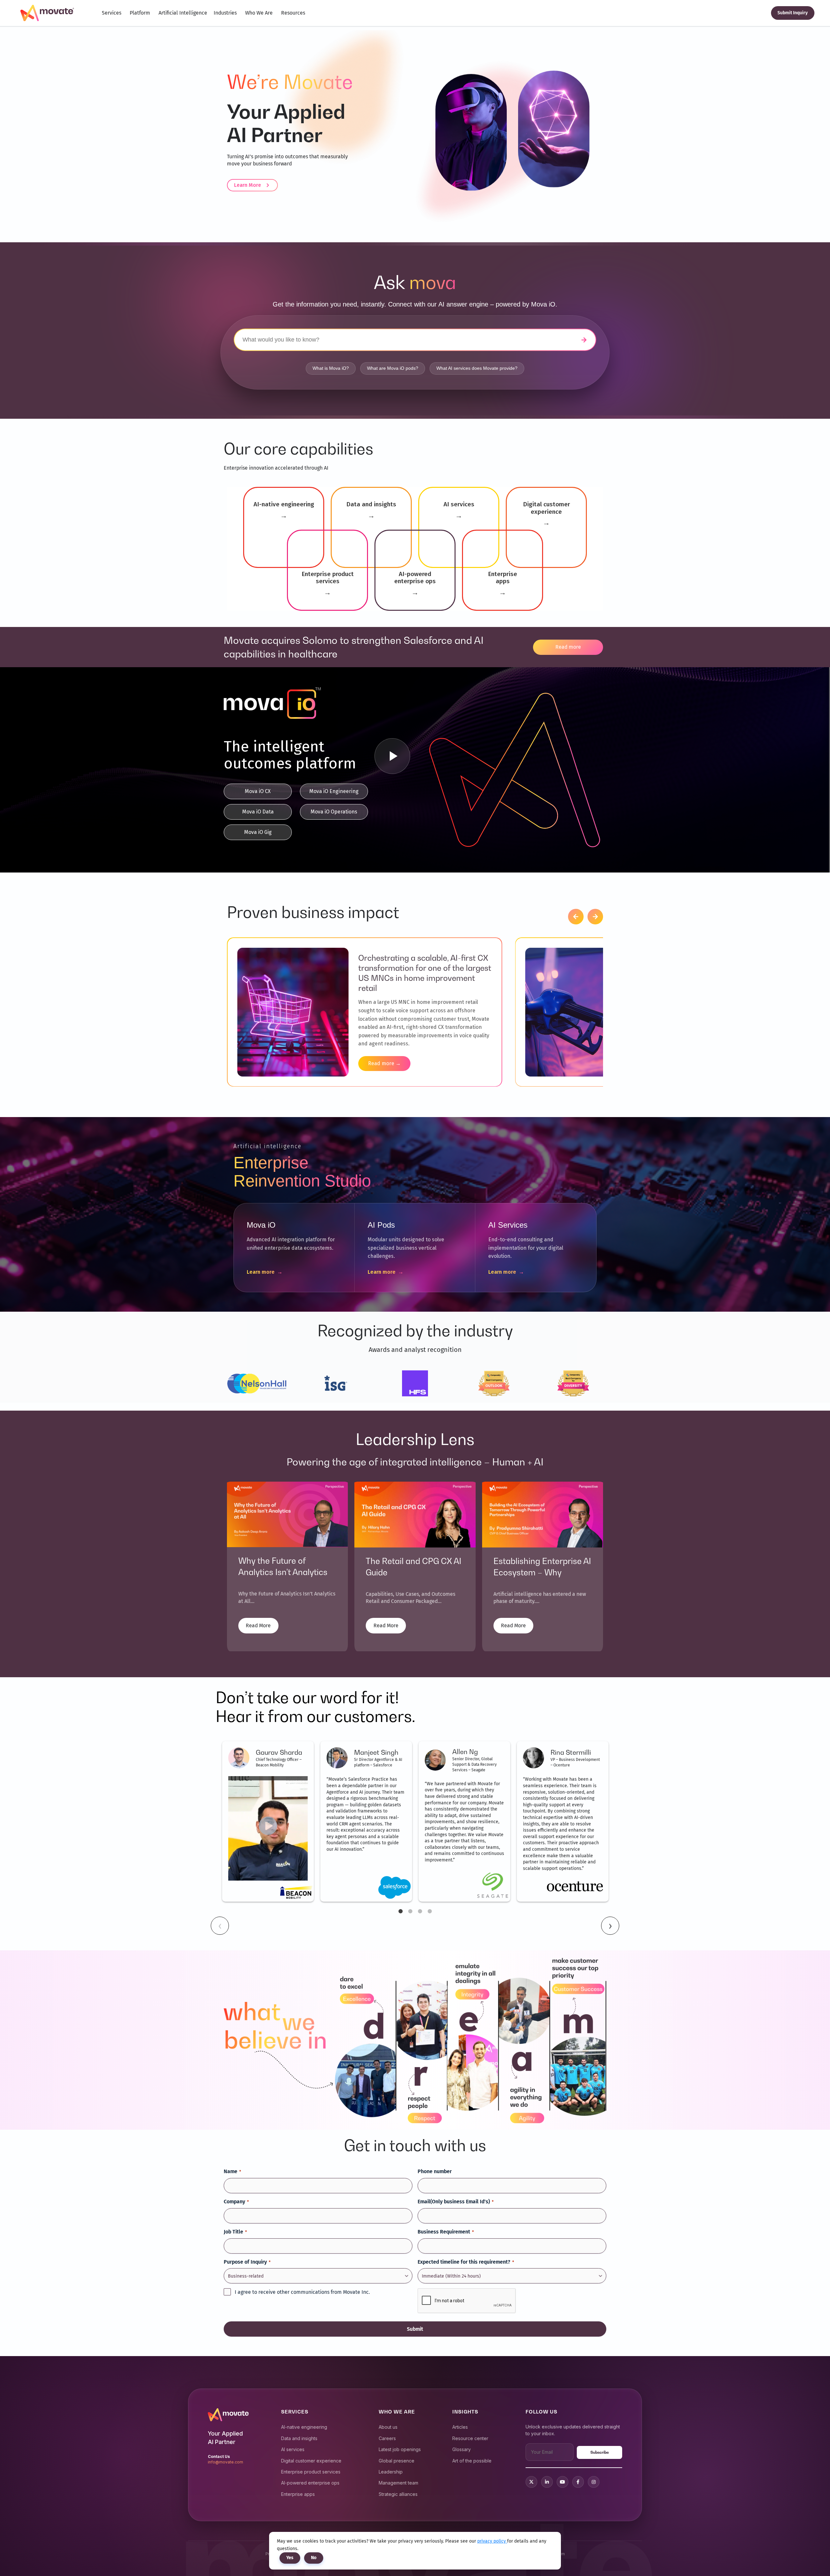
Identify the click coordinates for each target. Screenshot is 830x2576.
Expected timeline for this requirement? (466, 2262)
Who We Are (259, 13)
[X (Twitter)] (531, 2482)
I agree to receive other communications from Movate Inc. (302, 2292)
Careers (387, 2438)
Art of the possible (472, 2461)
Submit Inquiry (793, 13)
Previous (220, 1926)
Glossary (462, 2449)
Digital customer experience (311, 2461)
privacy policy (492, 2541)
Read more (568, 647)
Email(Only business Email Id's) (456, 2202)
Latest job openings (400, 2449)
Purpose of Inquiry (247, 2262)
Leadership (391, 2472)
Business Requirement (446, 2232)
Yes (290, 2558)
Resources (293, 13)
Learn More (248, 185)
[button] (576, 917)
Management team (398, 2483)
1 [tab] (400, 1911)
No (314, 2558)
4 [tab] (430, 1911)
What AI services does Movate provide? (477, 368)
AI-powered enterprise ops (310, 2483)
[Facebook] (578, 2482)
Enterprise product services (311, 2472)
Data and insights (299, 2438)
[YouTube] (563, 2482)
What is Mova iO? (331, 368)
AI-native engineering (304, 2427)
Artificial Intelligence (183, 13)
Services (112, 13)
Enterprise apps (298, 2494)
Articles (460, 2427)
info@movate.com (225, 2462)
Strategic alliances (398, 2494)
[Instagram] (594, 2482)
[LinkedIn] (547, 2482)
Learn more (265, 1272)
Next (610, 1926)
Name (232, 2171)
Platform (140, 13)
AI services (293, 2449)
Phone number (435, 2171)
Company (236, 2202)
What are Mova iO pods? (393, 368)
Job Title (235, 2232)
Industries (225, 13)
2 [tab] (410, 1911)
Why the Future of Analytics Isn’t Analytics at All (283, 1572)
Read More (258, 1625)
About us (388, 2427)
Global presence (397, 2461)
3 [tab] (420, 1911)
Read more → (384, 1063)
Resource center (470, 2438)
